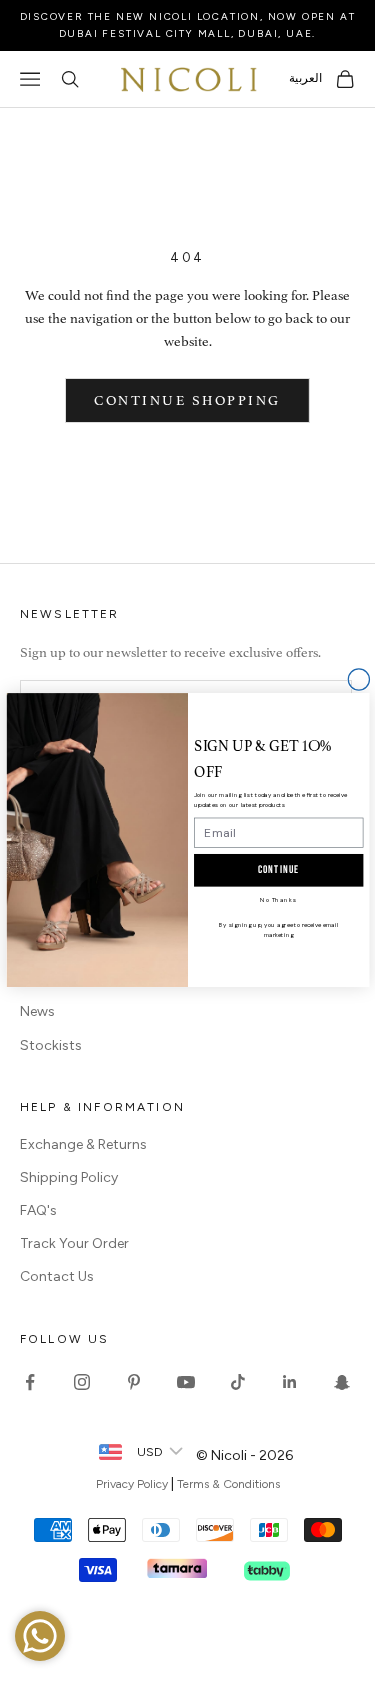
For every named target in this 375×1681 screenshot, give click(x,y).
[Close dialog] (358, 679)
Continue (278, 870)
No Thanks (278, 900)
